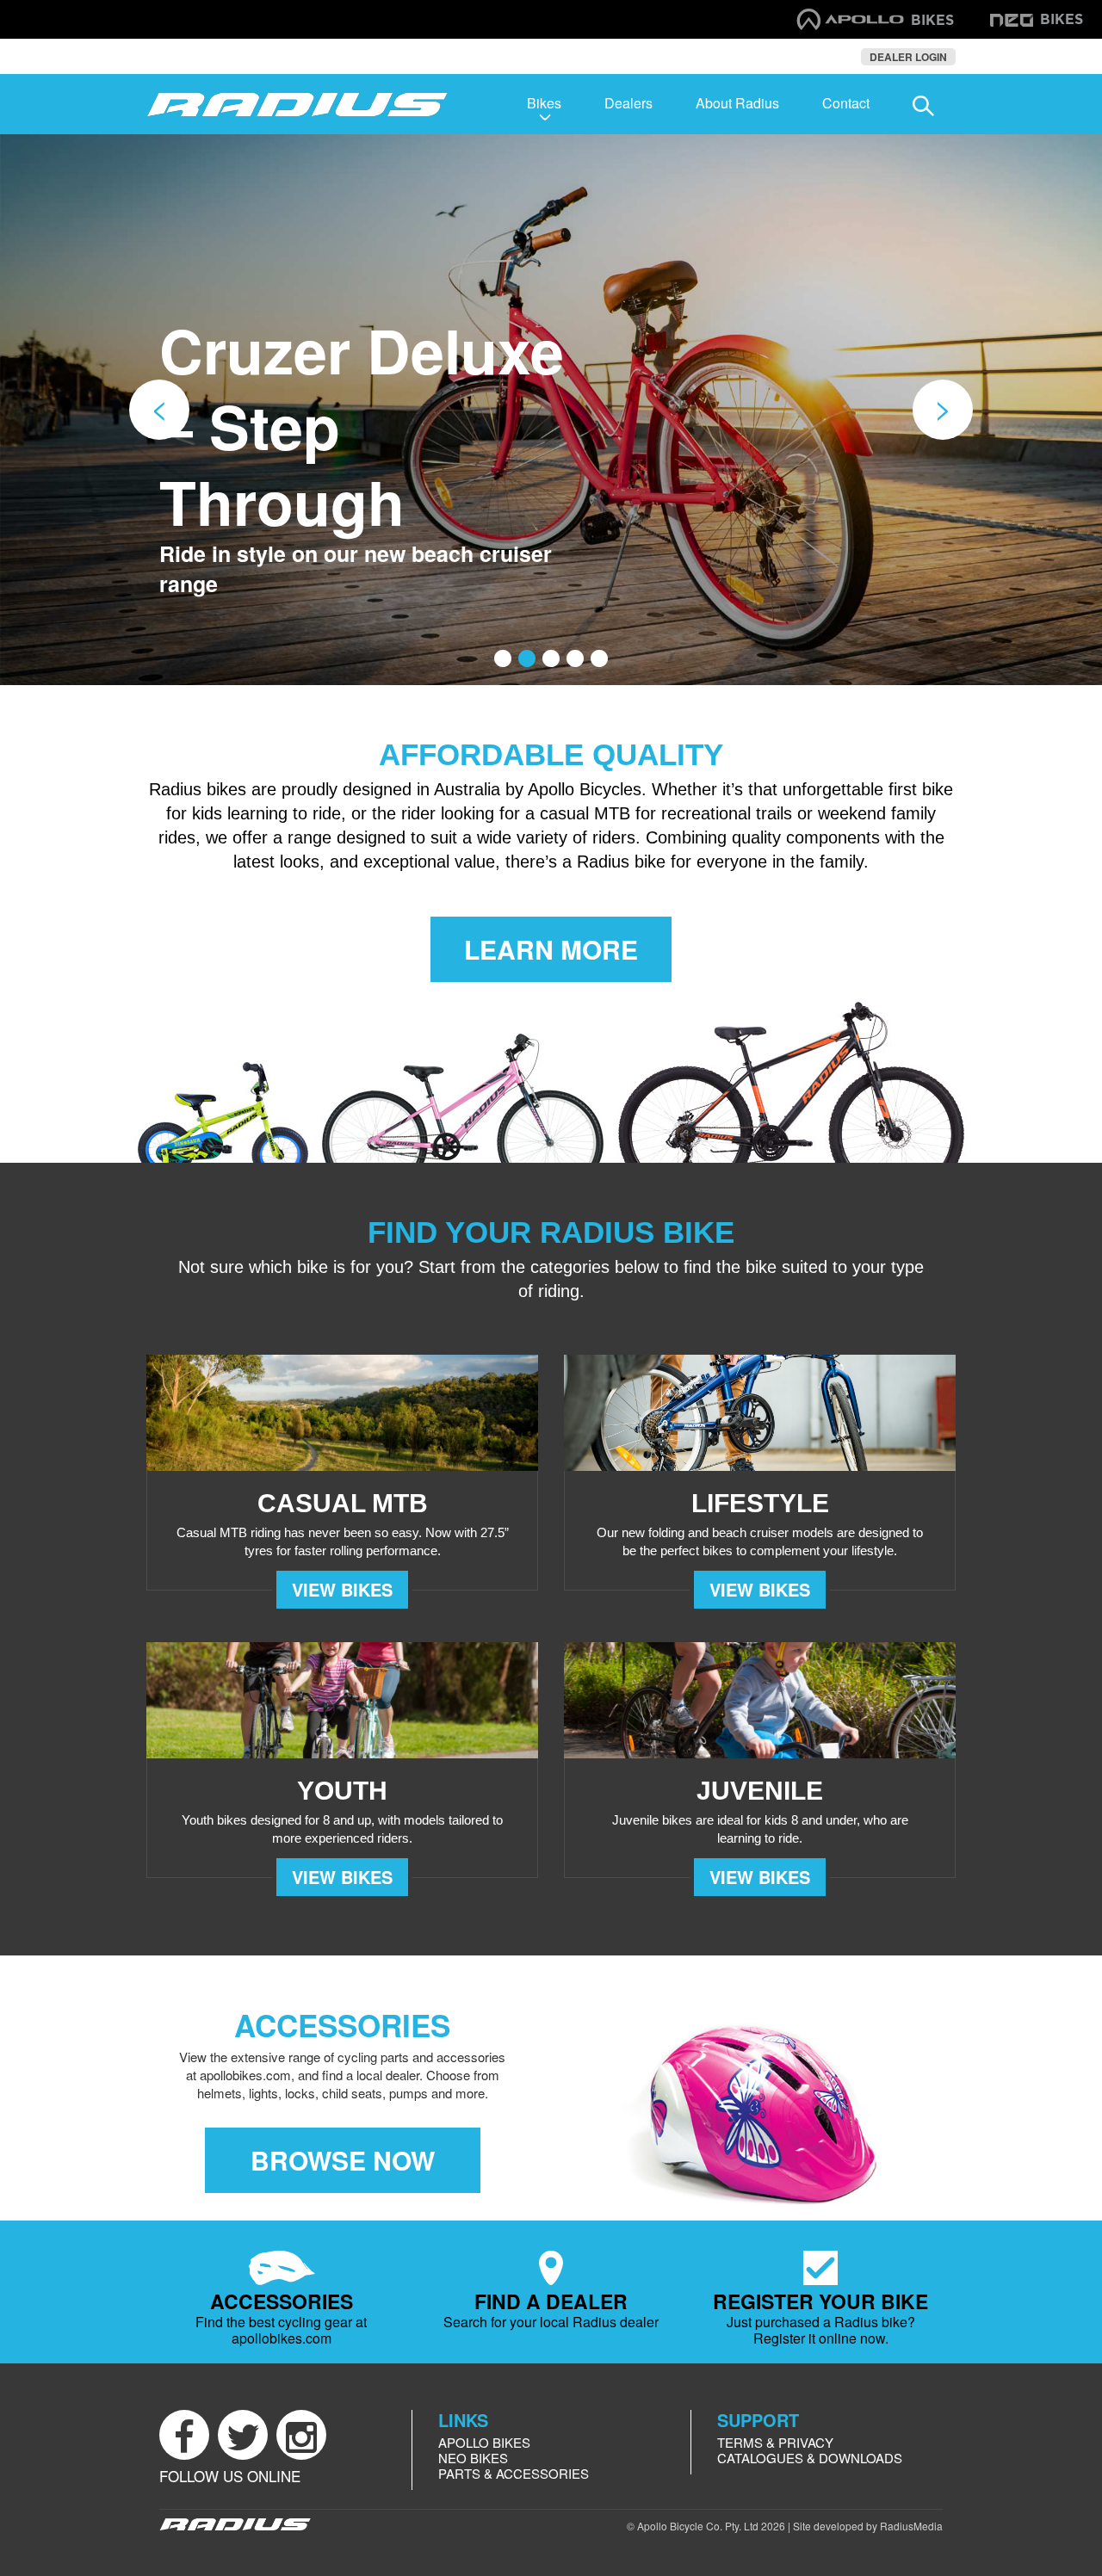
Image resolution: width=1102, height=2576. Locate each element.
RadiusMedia (911, 2526)
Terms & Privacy (775, 2442)
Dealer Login (908, 57)
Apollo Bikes (484, 2442)
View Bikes (342, 1589)
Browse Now (343, 2160)
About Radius (737, 103)
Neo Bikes (473, 2458)
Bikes (544, 103)
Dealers (628, 103)
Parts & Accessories (514, 2473)
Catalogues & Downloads (810, 2458)
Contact (846, 103)
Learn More (551, 949)
